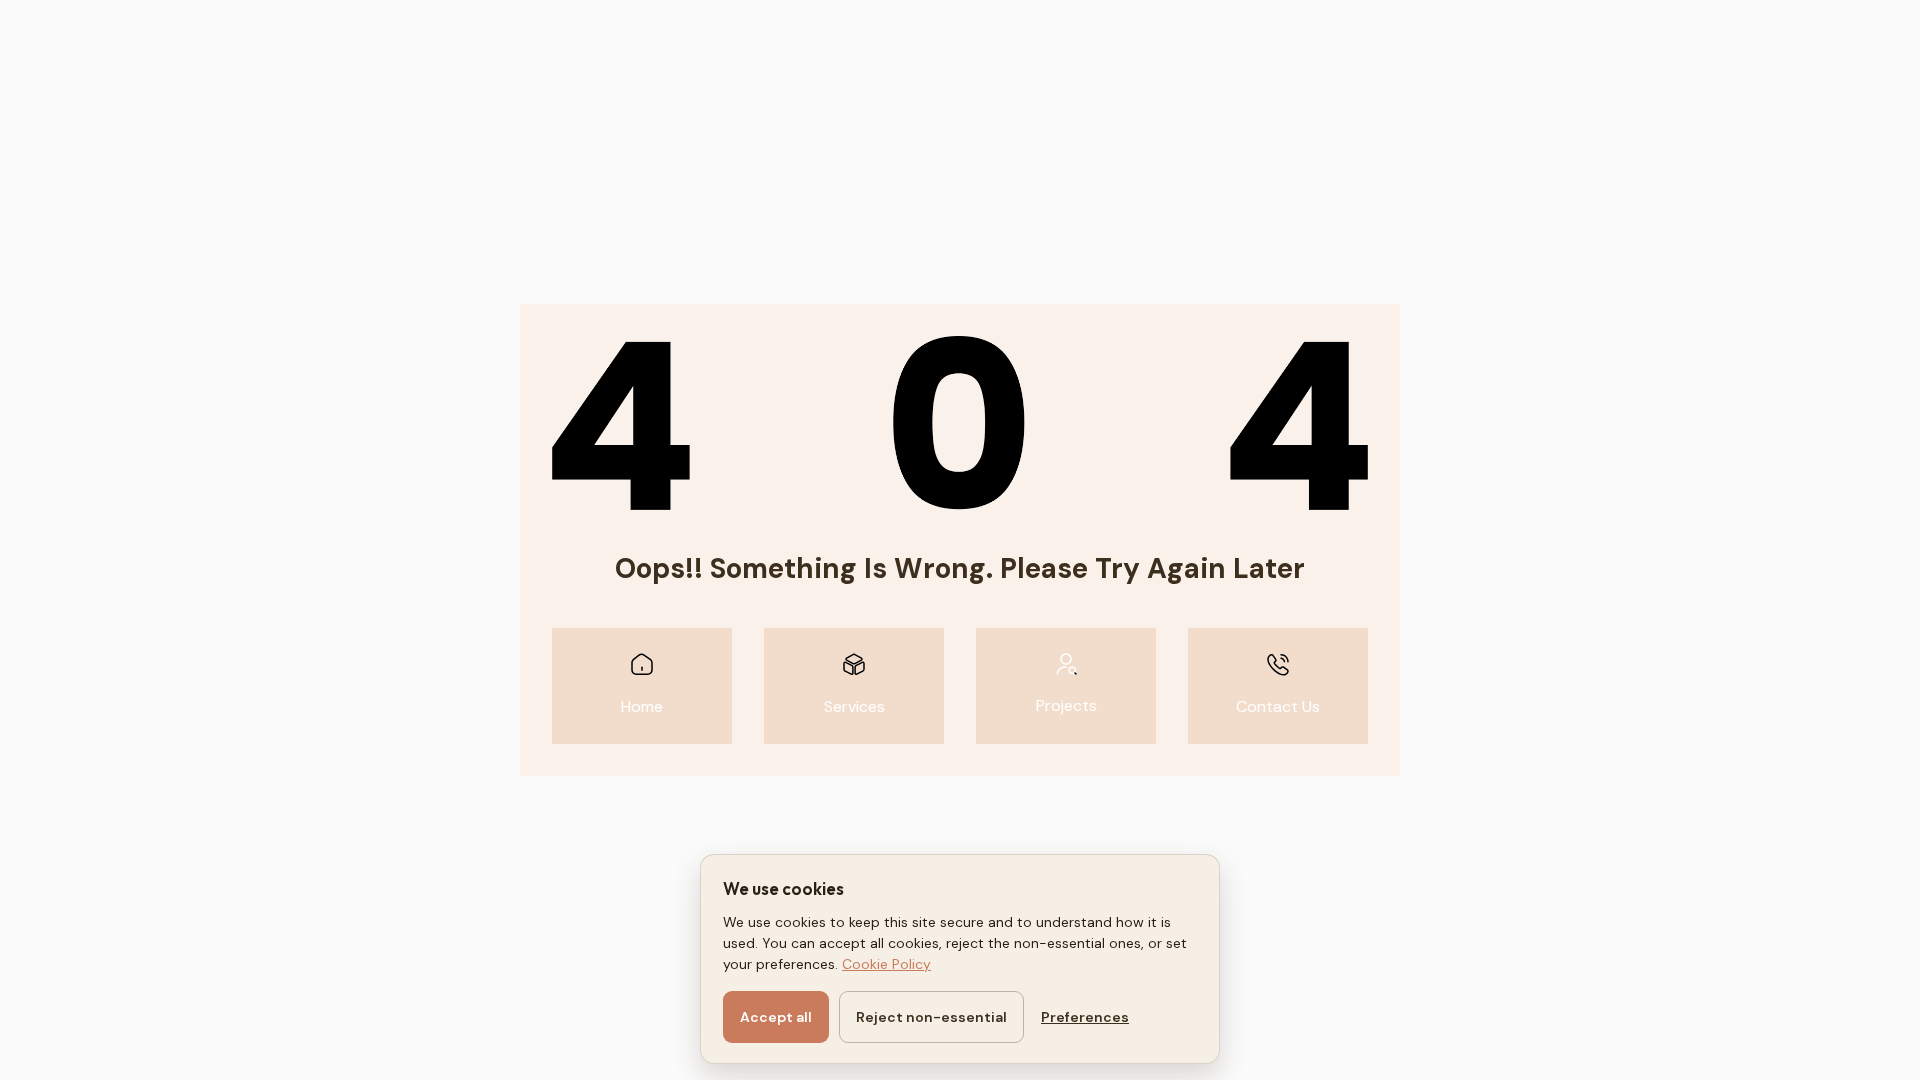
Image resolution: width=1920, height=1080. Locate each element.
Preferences (1085, 1017)
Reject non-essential (931, 1017)
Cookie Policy (886, 964)
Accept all (776, 1017)
